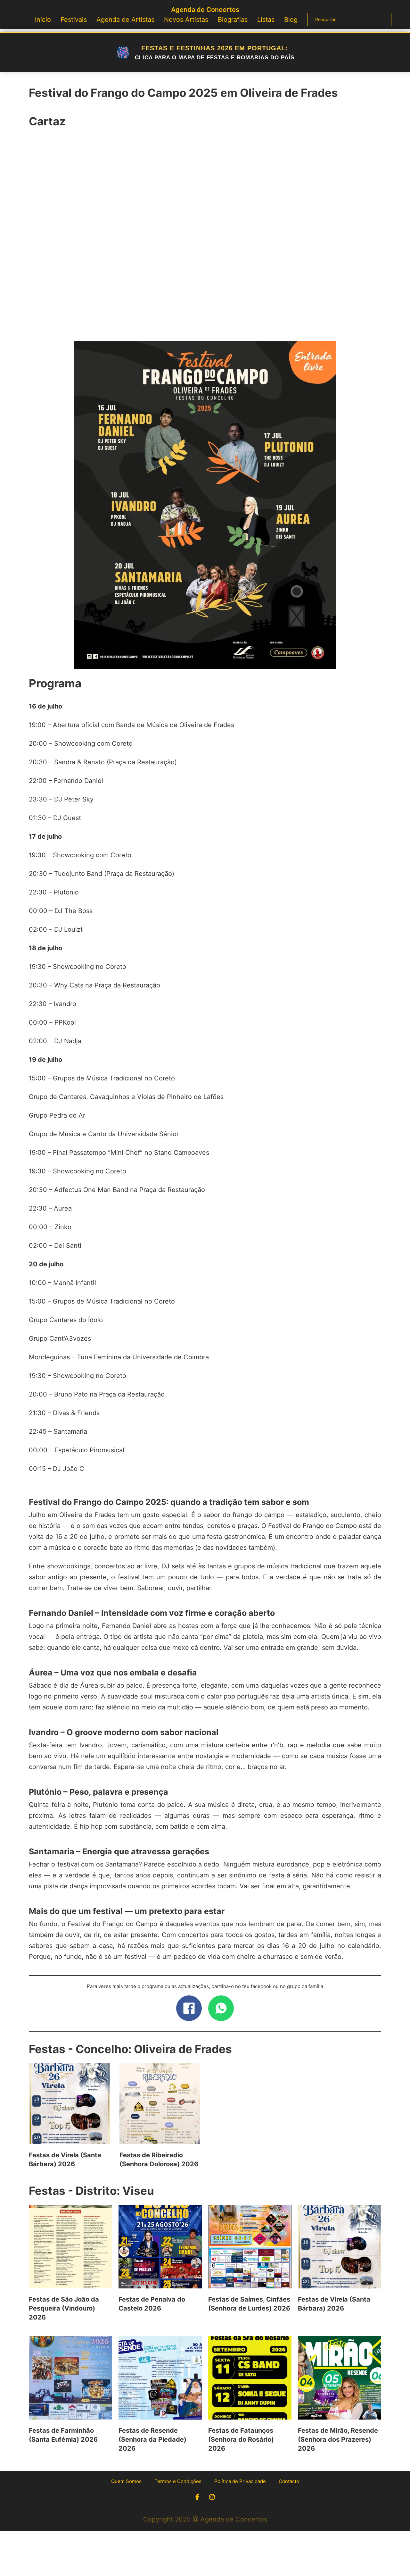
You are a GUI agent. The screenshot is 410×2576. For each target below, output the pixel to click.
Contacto (289, 2481)
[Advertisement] (205, 238)
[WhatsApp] (221, 2008)
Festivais (74, 20)
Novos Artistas (186, 20)
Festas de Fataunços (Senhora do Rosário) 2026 (241, 2439)
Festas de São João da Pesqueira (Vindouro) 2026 (64, 2308)
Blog (291, 20)
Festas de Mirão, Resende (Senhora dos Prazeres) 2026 (338, 2439)
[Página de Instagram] (212, 2497)
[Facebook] (189, 2008)
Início (43, 20)
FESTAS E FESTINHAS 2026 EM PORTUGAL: (215, 53)
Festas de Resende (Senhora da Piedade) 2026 (152, 2439)
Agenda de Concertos (205, 10)
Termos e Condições (178, 2481)
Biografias (233, 20)
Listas (266, 20)
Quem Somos (126, 2481)
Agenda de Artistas (125, 20)
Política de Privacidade (240, 2481)
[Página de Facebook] (197, 2497)
